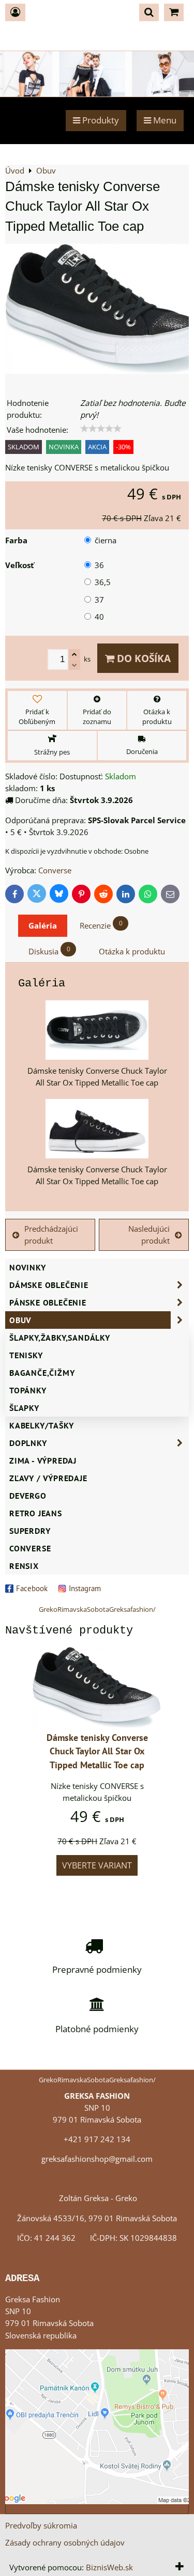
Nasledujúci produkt (149, 1235)
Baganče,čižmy (42, 1373)
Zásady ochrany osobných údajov (65, 2543)
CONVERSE (30, 1548)
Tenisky (26, 1355)
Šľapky (24, 1408)
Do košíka (143, 658)
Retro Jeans (36, 1513)
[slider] (101, 429)
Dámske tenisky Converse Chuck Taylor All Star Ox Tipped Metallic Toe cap (97, 1752)
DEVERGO (28, 1496)
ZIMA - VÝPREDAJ (43, 1460)
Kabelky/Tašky (41, 1425)
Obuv (20, 1320)
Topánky (28, 1390)
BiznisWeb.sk (109, 2567)
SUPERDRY (30, 1531)
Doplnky (28, 1443)
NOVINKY (28, 1267)
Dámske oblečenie (49, 1285)
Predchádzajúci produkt (51, 1235)
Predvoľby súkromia (41, 2526)
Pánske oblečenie (48, 1302)
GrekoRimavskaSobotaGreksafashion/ (97, 1609)
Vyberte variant (97, 1865)
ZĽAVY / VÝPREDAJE (48, 1478)
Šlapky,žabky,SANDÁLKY (60, 1338)
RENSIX (24, 1566)
